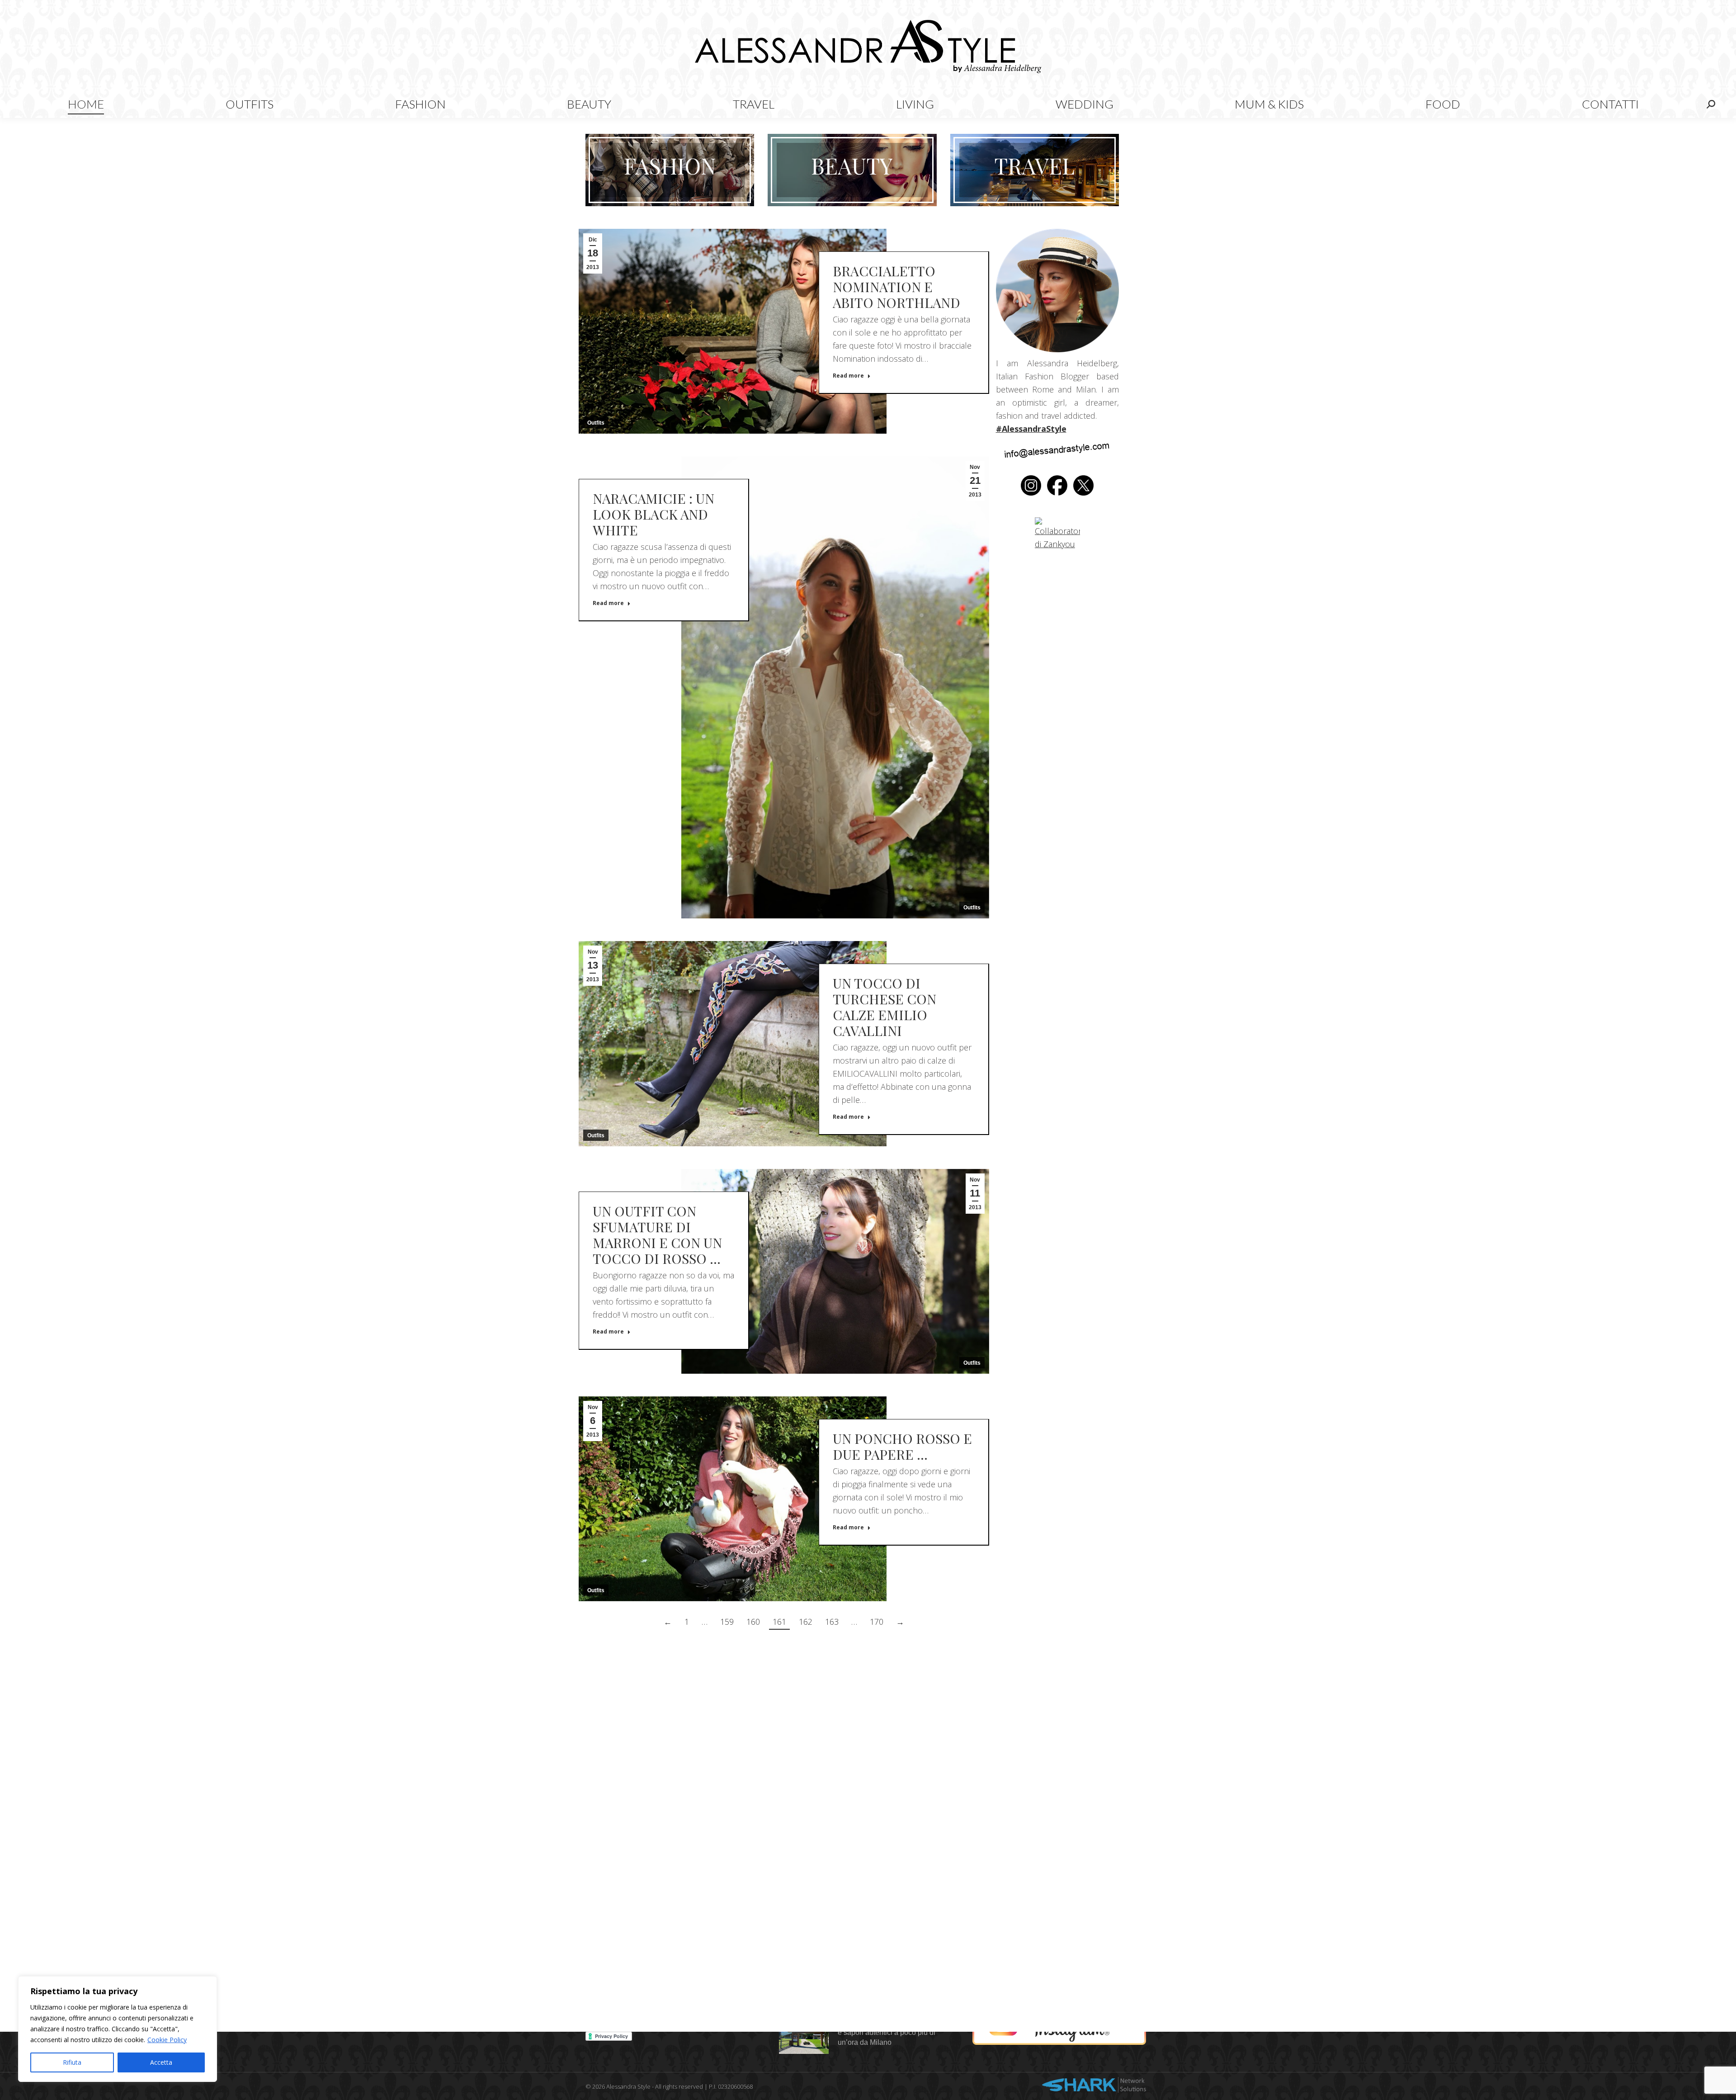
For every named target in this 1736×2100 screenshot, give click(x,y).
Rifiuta (72, 2062)
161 (779, 1622)
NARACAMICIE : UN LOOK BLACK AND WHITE (653, 514)
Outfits (596, 423)
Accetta (161, 2062)
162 (806, 1622)
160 (753, 1622)
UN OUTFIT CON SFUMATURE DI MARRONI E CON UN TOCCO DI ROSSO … (657, 1235)
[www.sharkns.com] (1094, 2086)
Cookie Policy (167, 2040)
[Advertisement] (784, 1719)
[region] (118, 2029)
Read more (848, 376)
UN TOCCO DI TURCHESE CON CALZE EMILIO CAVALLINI (885, 1007)
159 (727, 1622)
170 (877, 1622)
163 (832, 1622)
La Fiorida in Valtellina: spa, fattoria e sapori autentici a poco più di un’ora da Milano (894, 2032)
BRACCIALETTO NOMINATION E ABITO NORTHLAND (896, 287)
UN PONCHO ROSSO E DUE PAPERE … (902, 1446)
